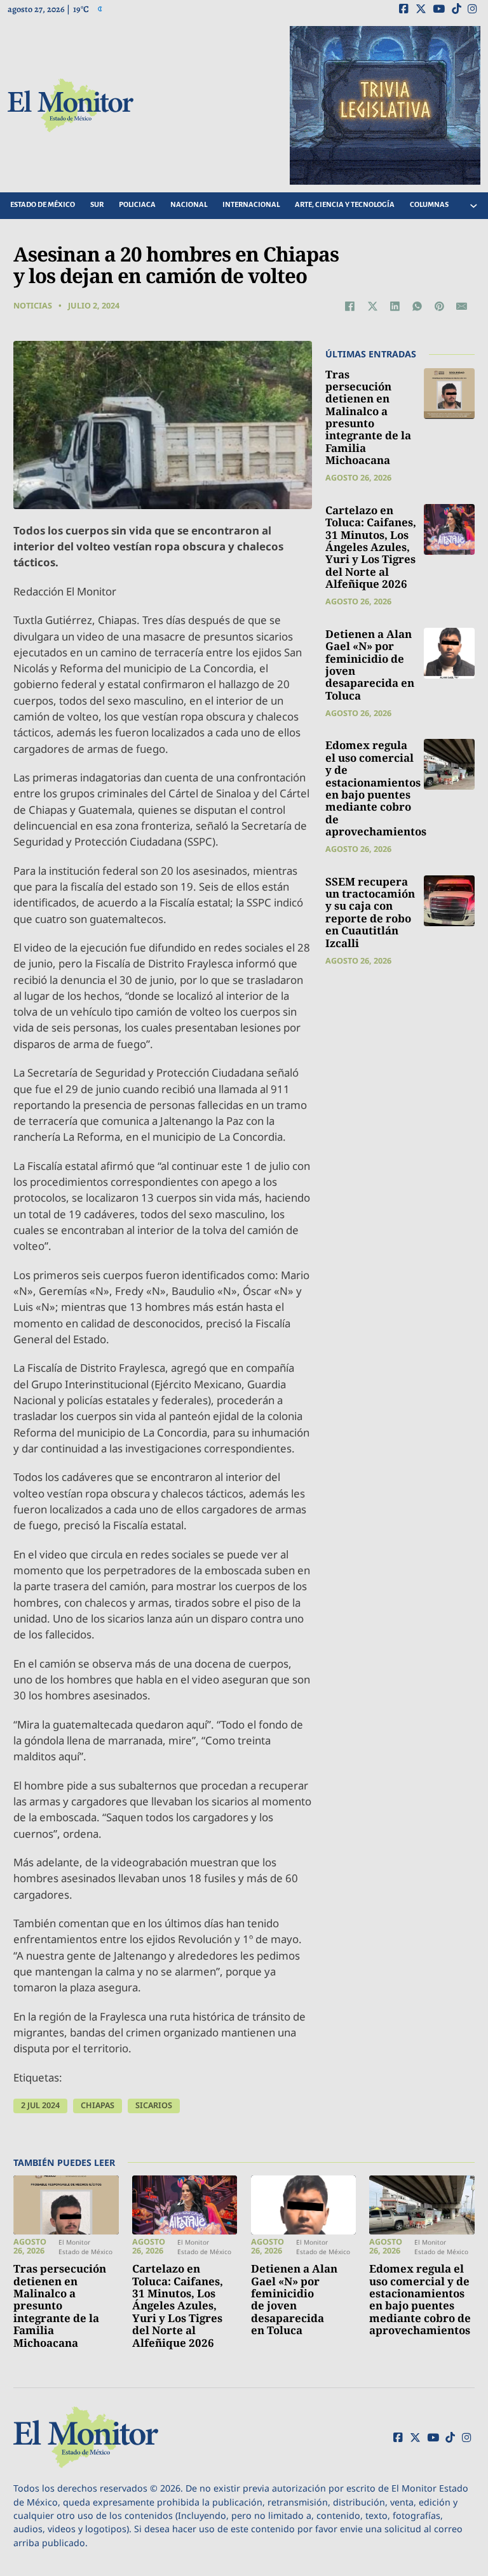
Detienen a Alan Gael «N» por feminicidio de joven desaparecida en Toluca (370, 665)
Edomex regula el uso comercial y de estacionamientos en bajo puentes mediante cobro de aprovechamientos (376, 788)
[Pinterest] (440, 306)
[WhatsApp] (417, 306)
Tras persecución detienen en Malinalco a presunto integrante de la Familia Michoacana (368, 417)
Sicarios (154, 2105)
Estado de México (43, 205)
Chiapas (98, 2105)
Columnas (429, 205)
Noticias (33, 306)
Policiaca (137, 205)
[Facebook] (350, 306)
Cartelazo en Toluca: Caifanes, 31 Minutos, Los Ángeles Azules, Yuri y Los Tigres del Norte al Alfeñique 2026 (371, 547)
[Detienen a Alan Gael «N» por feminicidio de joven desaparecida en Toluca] (449, 653)
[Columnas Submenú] (473, 206)
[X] (372, 306)
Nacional (189, 205)
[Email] (462, 306)
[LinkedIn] (395, 306)
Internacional (251, 205)
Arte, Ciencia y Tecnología (345, 205)
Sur (97, 205)
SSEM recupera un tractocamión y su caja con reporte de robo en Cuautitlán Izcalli (370, 912)
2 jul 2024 (40, 2105)
